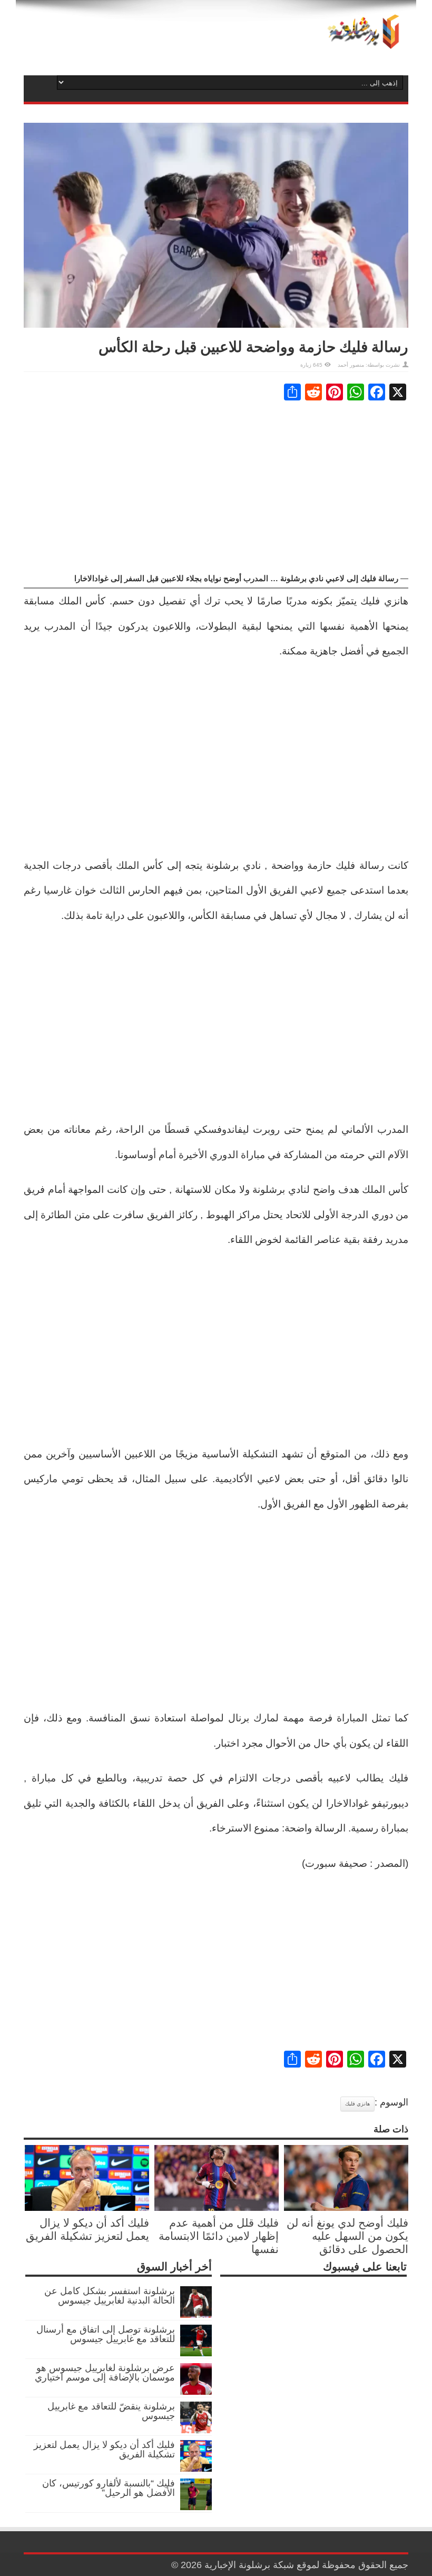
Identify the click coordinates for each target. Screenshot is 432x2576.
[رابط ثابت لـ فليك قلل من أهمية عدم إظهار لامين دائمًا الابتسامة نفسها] (217, 2208)
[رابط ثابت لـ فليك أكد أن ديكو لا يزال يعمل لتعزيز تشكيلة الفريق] (87, 2208)
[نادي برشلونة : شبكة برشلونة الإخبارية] (361, 42)
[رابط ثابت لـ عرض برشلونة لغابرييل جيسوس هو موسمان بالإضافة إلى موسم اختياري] (196, 2392)
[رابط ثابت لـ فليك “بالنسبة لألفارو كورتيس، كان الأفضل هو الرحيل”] (196, 2507)
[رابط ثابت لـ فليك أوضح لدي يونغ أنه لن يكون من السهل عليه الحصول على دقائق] (346, 2208)
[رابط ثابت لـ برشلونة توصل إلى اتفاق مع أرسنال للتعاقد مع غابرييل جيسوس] (196, 2353)
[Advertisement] (216, 487)
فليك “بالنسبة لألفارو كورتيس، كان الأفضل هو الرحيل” (109, 2488)
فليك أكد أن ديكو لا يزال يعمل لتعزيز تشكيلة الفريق (104, 2450)
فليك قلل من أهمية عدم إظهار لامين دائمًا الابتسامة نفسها (219, 2236)
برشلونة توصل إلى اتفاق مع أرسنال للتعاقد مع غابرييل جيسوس (106, 2334)
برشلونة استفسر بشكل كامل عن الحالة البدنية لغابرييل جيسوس (110, 2296)
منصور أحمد (351, 365)
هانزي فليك (357, 2104)
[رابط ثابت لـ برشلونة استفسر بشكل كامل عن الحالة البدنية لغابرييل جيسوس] (196, 2315)
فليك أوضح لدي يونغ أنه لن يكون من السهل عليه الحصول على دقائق (347, 2236)
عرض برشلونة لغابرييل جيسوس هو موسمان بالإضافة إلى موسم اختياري (105, 2373)
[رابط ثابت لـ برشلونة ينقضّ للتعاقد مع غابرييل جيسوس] (196, 2430)
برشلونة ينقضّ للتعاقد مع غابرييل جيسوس (111, 2411)
